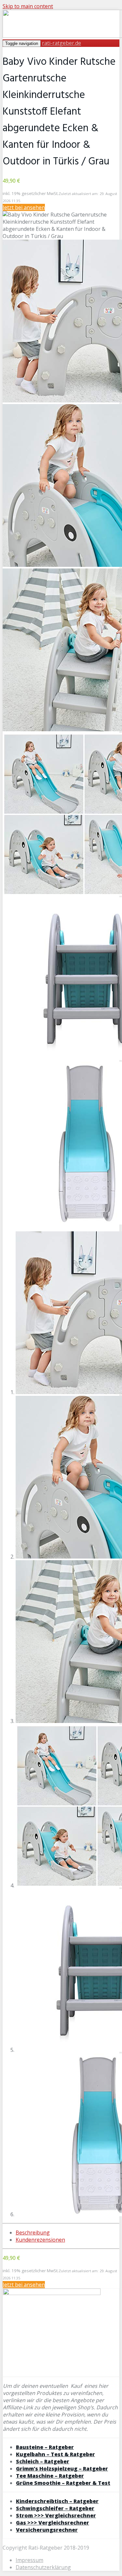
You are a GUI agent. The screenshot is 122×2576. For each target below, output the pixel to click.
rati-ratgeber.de (61, 43)
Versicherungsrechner (47, 2530)
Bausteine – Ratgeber (45, 2447)
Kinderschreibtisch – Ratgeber (57, 2501)
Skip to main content (28, 6)
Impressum (29, 2560)
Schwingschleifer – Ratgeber (55, 2508)
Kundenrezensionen (40, 2240)
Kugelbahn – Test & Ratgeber (55, 2454)
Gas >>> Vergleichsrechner (53, 2523)
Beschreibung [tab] (33, 2233)
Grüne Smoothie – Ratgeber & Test (63, 2483)
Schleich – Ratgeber (43, 2461)
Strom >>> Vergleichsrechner (56, 2515)
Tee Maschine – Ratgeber (50, 2476)
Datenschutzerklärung (43, 2567)
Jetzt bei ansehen (24, 207)
